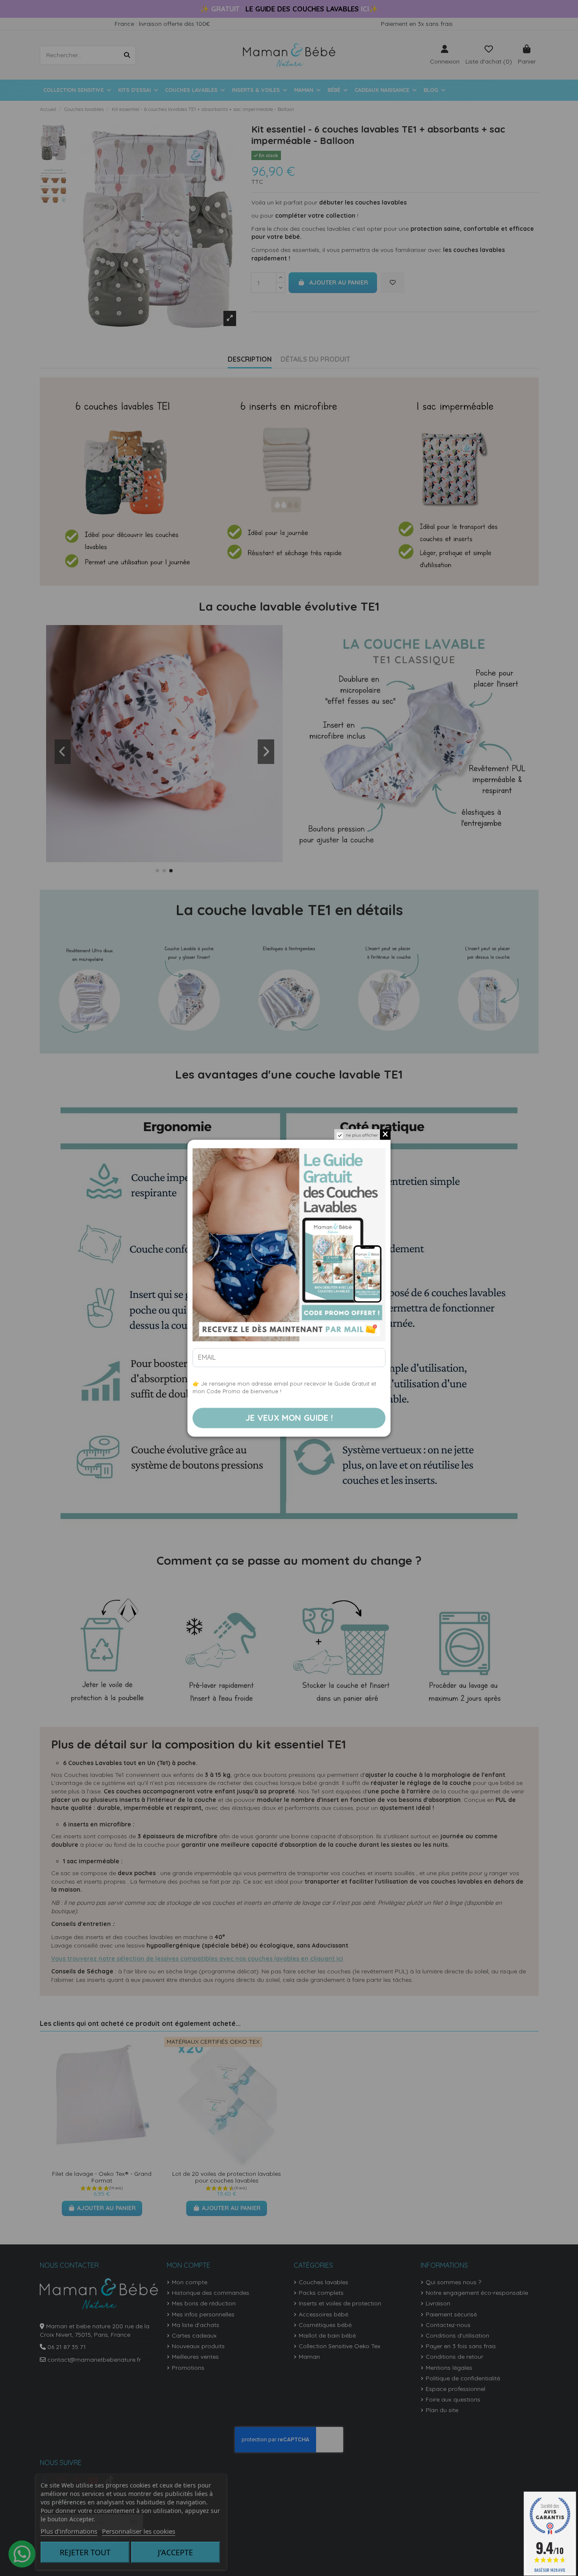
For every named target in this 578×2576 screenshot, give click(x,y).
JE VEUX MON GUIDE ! (289, 1418)
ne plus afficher (362, 1135)
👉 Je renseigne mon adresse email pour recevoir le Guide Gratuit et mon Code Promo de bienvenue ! (284, 1387)
